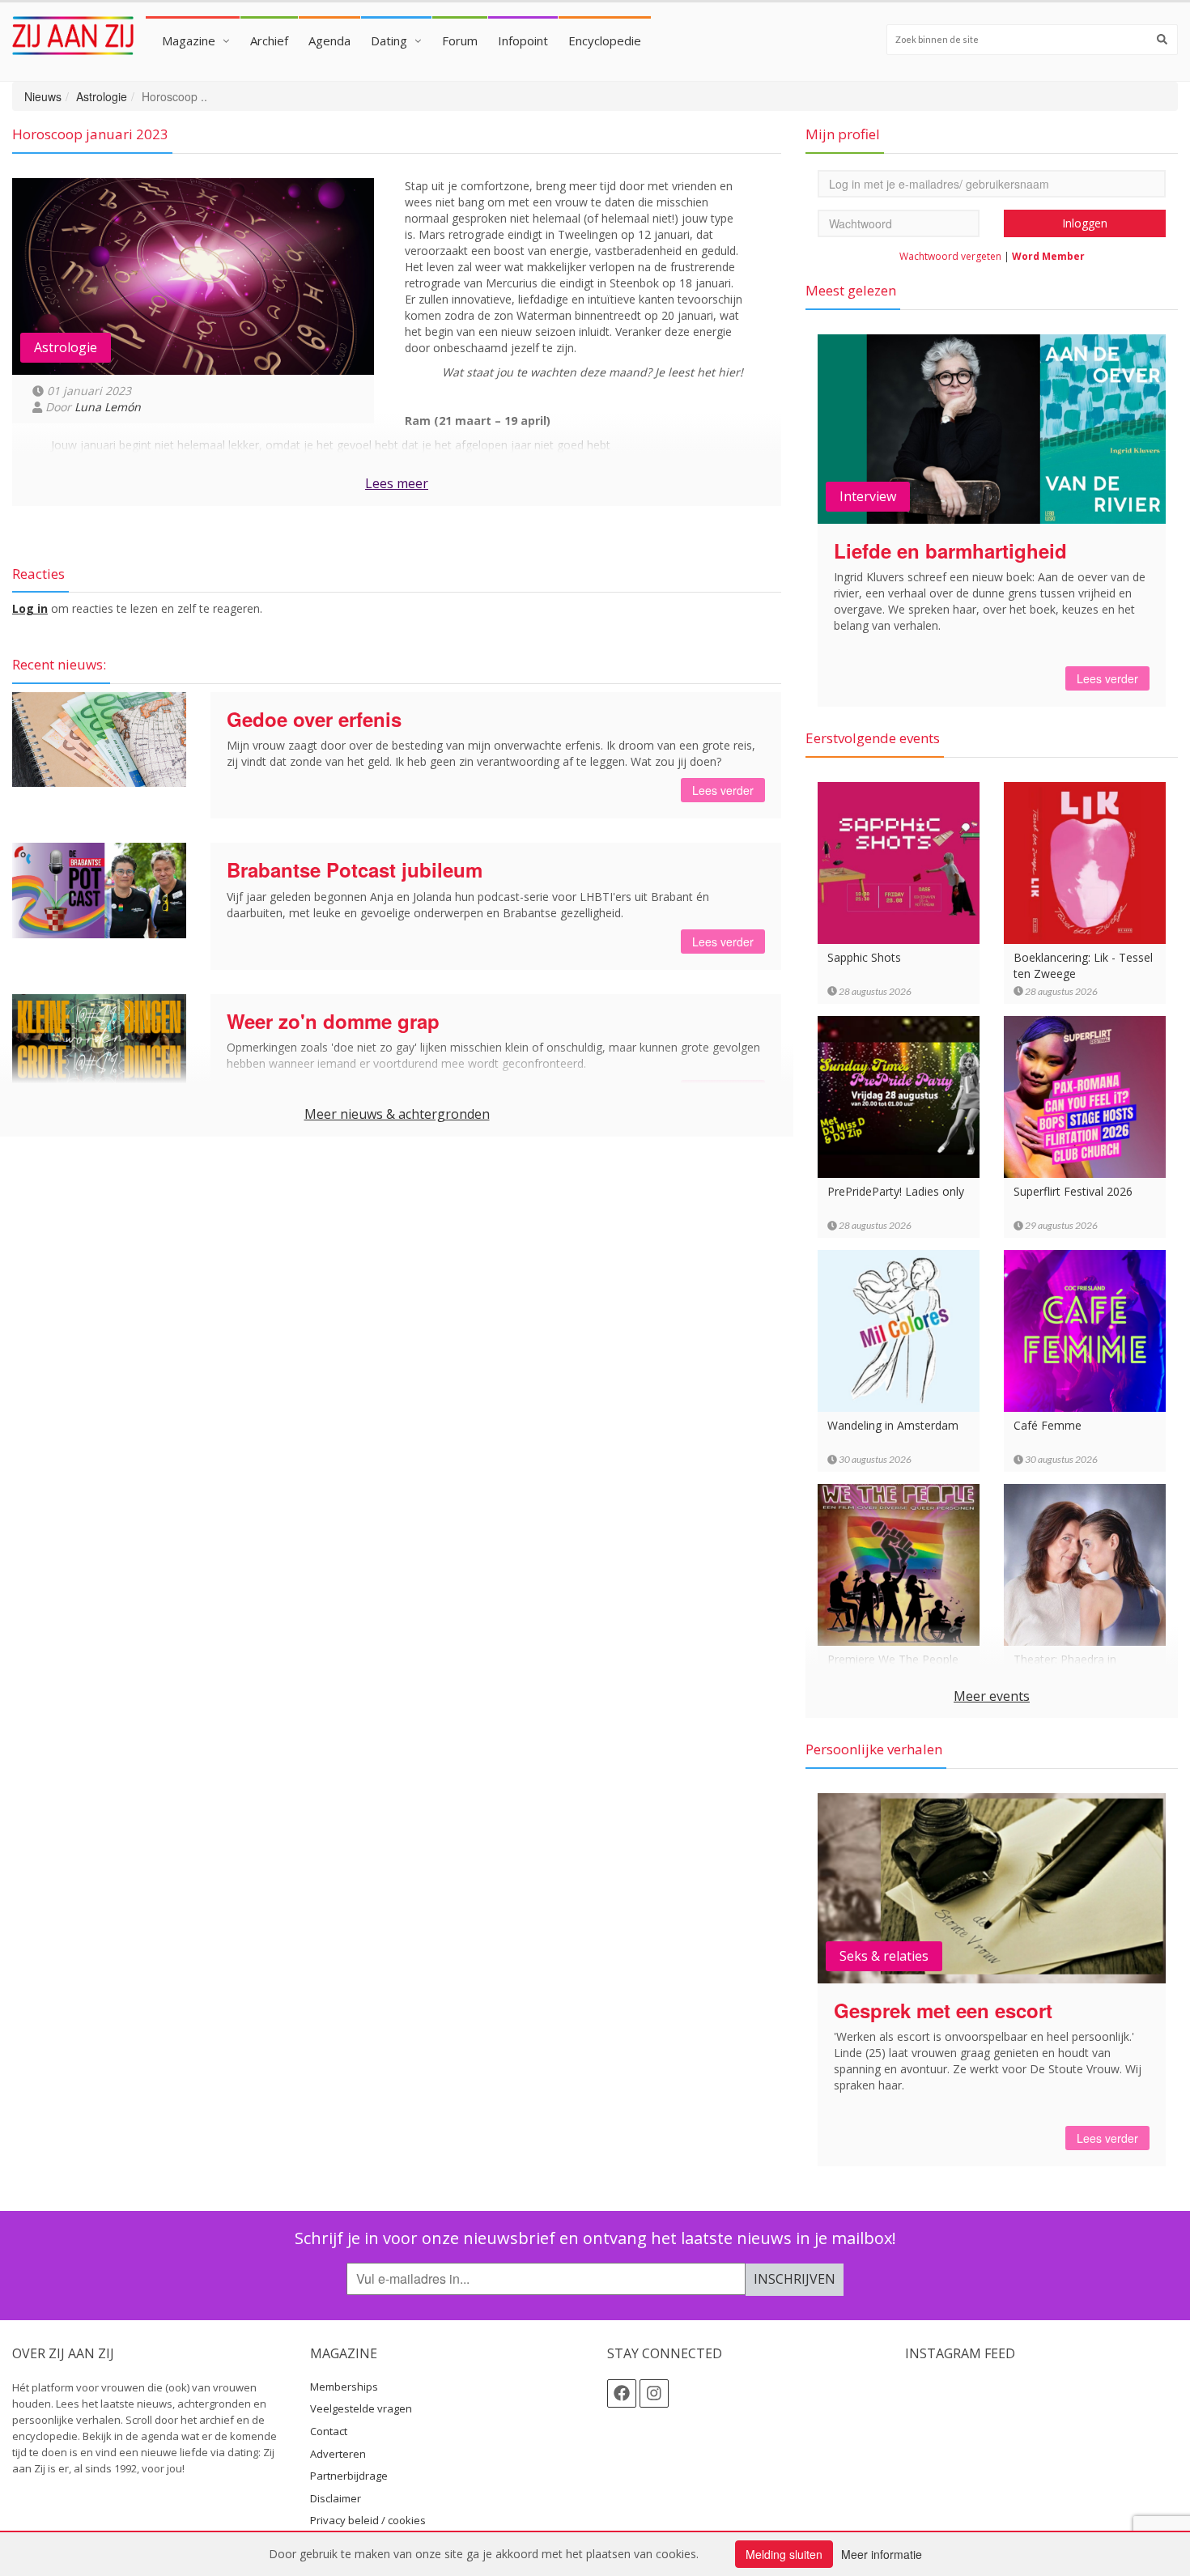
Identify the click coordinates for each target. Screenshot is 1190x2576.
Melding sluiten (784, 2554)
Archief (269, 40)
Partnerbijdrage (349, 2476)
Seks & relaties (884, 1956)
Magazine (189, 40)
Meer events (992, 1696)
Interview (868, 496)
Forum (460, 40)
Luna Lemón (108, 407)
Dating (389, 40)
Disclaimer (336, 2498)
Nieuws (43, 96)
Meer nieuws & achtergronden (397, 1114)
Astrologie (102, 96)
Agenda (329, 40)
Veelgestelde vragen (361, 2408)
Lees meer (397, 483)
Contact (329, 2431)
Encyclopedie (605, 40)
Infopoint (523, 40)
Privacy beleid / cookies (368, 2520)
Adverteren (338, 2454)
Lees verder (723, 790)
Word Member (1048, 256)
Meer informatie (882, 2554)
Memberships (344, 2387)
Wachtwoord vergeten (950, 256)
